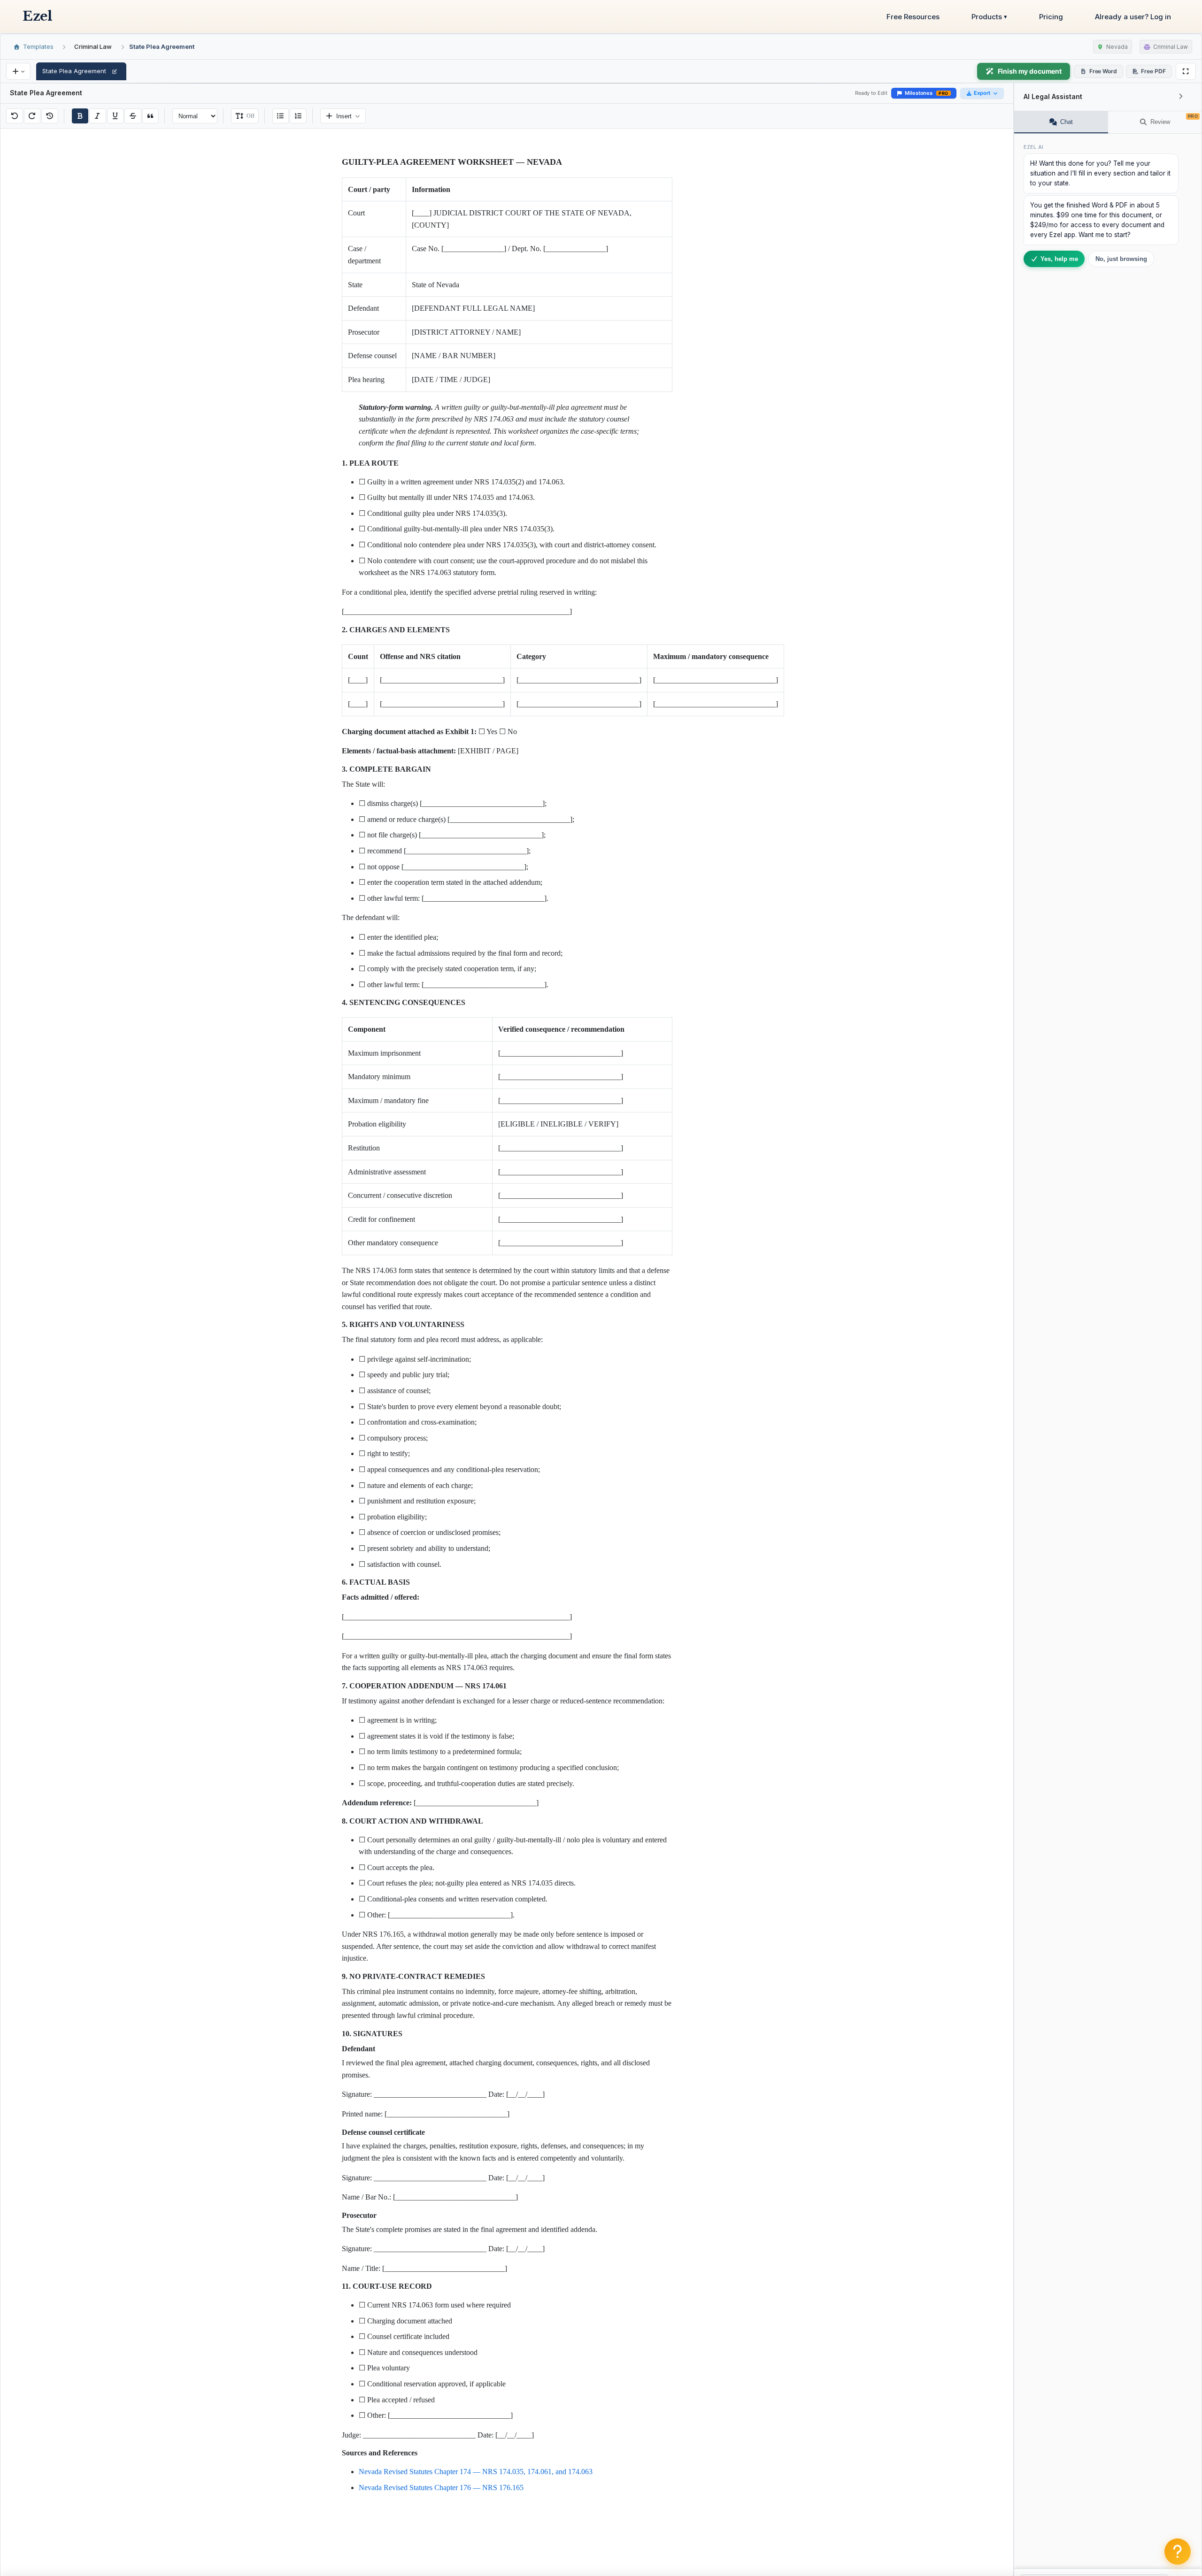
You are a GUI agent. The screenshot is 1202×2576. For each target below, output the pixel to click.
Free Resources (913, 17)
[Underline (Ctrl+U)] (116, 116)
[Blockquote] (151, 116)
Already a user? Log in (1133, 17)
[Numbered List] (298, 116)
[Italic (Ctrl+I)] (98, 116)
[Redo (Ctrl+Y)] (32, 116)
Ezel (37, 16)
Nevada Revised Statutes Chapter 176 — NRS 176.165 (441, 2488)
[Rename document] (115, 71)
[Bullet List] (281, 116)
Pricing (1051, 17)
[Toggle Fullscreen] (1186, 71)
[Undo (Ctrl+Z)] (15, 116)
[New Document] (18, 71)
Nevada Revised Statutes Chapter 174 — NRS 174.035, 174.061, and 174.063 (476, 2472)
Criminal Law (93, 46)
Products (989, 17)
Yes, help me (1059, 259)
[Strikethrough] (133, 116)
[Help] (1178, 2552)
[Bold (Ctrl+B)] (80, 116)
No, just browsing (1121, 259)
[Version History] (50, 116)
